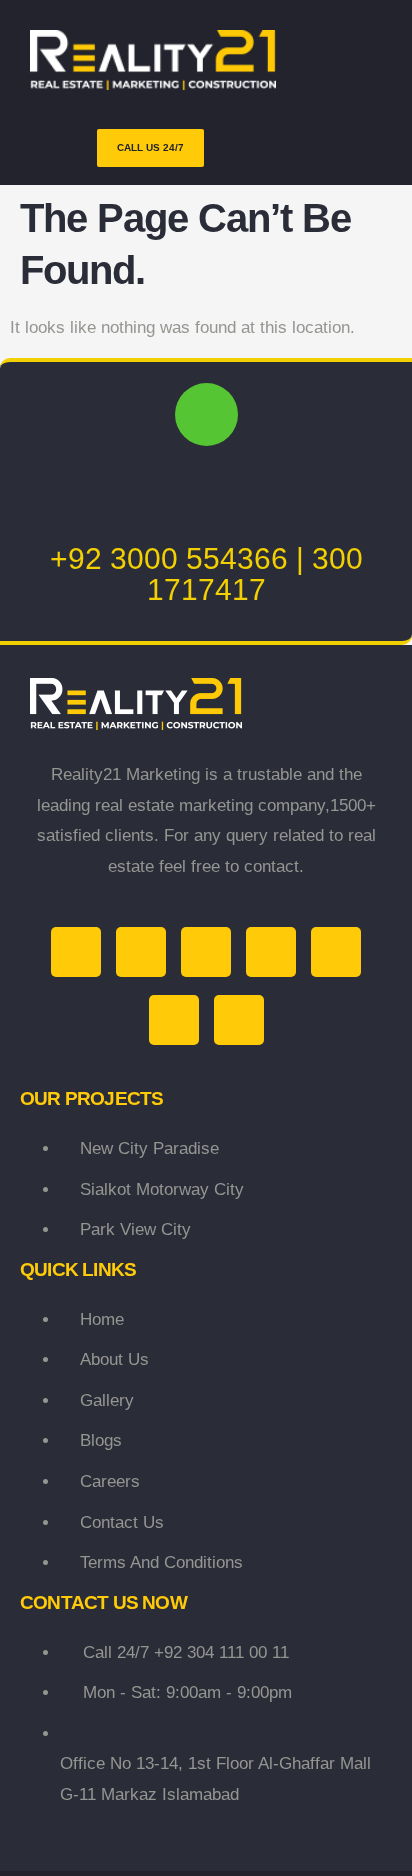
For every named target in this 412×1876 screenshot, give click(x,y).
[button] (272, 148)
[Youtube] (271, 952)
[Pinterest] (239, 1020)
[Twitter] (76, 952)
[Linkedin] (336, 952)
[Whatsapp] (174, 1020)
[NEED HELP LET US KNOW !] (206, 414)
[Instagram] (206, 952)
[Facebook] (141, 952)
